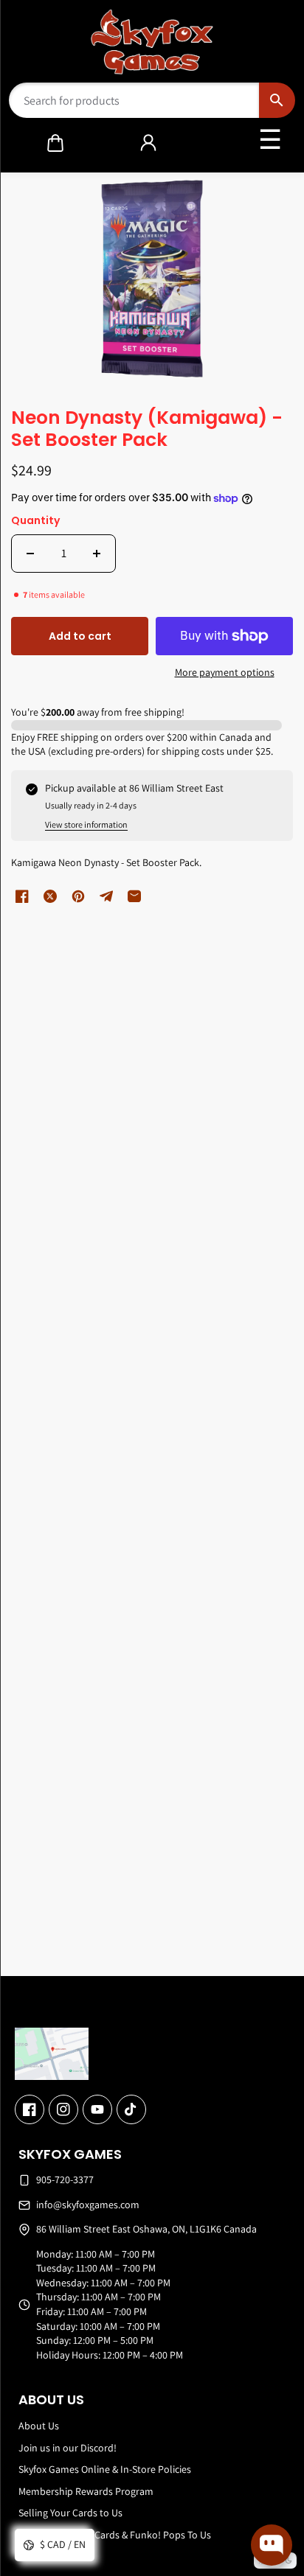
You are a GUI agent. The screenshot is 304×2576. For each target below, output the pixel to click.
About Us (39, 2426)
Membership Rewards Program (86, 2491)
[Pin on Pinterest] (78, 896)
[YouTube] (97, 2109)
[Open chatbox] (272, 2545)
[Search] (277, 100)
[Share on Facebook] (22, 896)
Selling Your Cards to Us (70, 2513)
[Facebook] (30, 2109)
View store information (86, 824)
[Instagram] (63, 2109)
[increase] (97, 554)
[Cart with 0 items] (55, 143)
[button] (55, 143)
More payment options (225, 672)
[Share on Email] (134, 896)
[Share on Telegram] (106, 896)
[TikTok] (131, 2109)
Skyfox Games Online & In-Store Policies (105, 2469)
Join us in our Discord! (68, 2448)
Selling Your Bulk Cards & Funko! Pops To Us (115, 2535)
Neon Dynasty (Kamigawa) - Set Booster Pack (147, 430)
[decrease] (30, 554)
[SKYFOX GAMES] (152, 42)
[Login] (148, 143)
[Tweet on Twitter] (50, 896)
